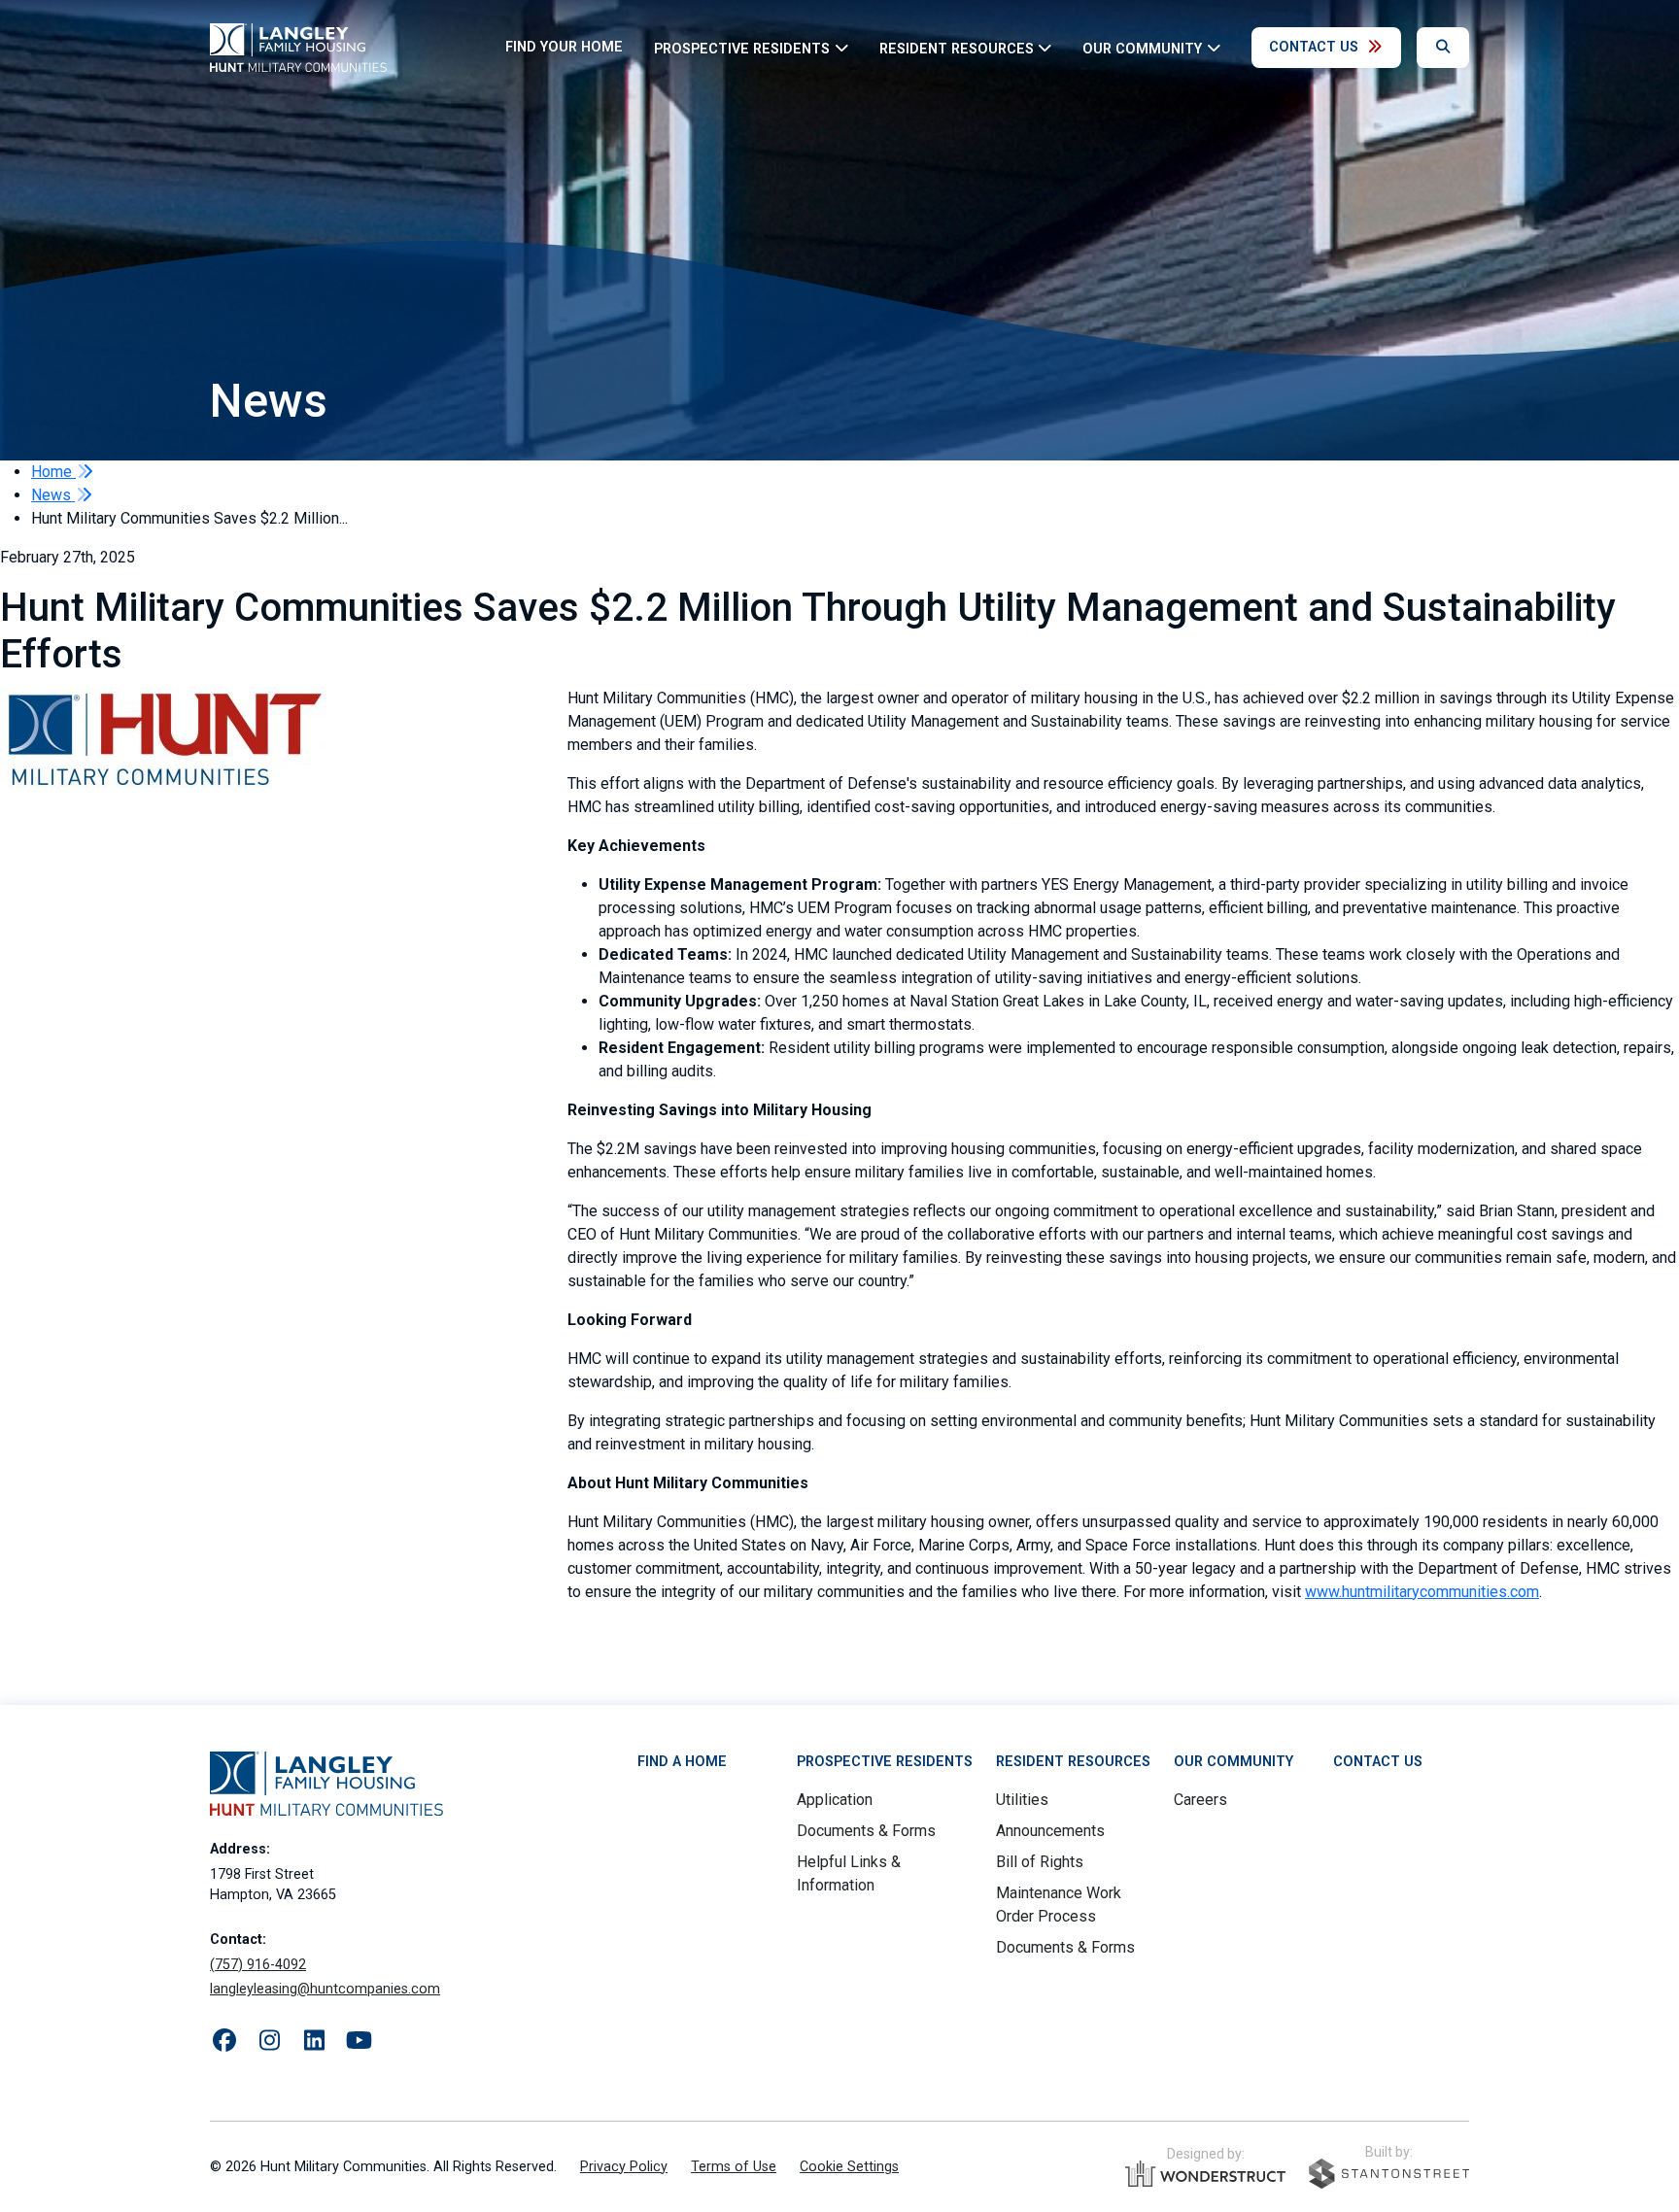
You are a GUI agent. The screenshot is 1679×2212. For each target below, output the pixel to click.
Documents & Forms (866, 1831)
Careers (1200, 1800)
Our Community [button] (1142, 48)
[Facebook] (224, 2041)
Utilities (1022, 1800)
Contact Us (1314, 47)
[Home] (298, 48)
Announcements (1050, 1831)
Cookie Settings (849, 2167)
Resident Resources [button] (957, 48)
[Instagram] (269, 2041)
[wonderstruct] (1205, 2174)
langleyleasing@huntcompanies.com (325, 1989)
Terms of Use (734, 2167)
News (53, 495)
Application (835, 1800)
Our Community (1234, 1762)
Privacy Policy (624, 2167)
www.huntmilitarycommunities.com (1422, 1592)
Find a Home (682, 1762)
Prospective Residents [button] (742, 48)
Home (53, 472)
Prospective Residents (885, 1762)
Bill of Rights (1040, 1862)
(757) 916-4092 (258, 1965)
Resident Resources (1073, 1762)
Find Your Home (564, 47)
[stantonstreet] (1389, 2174)
